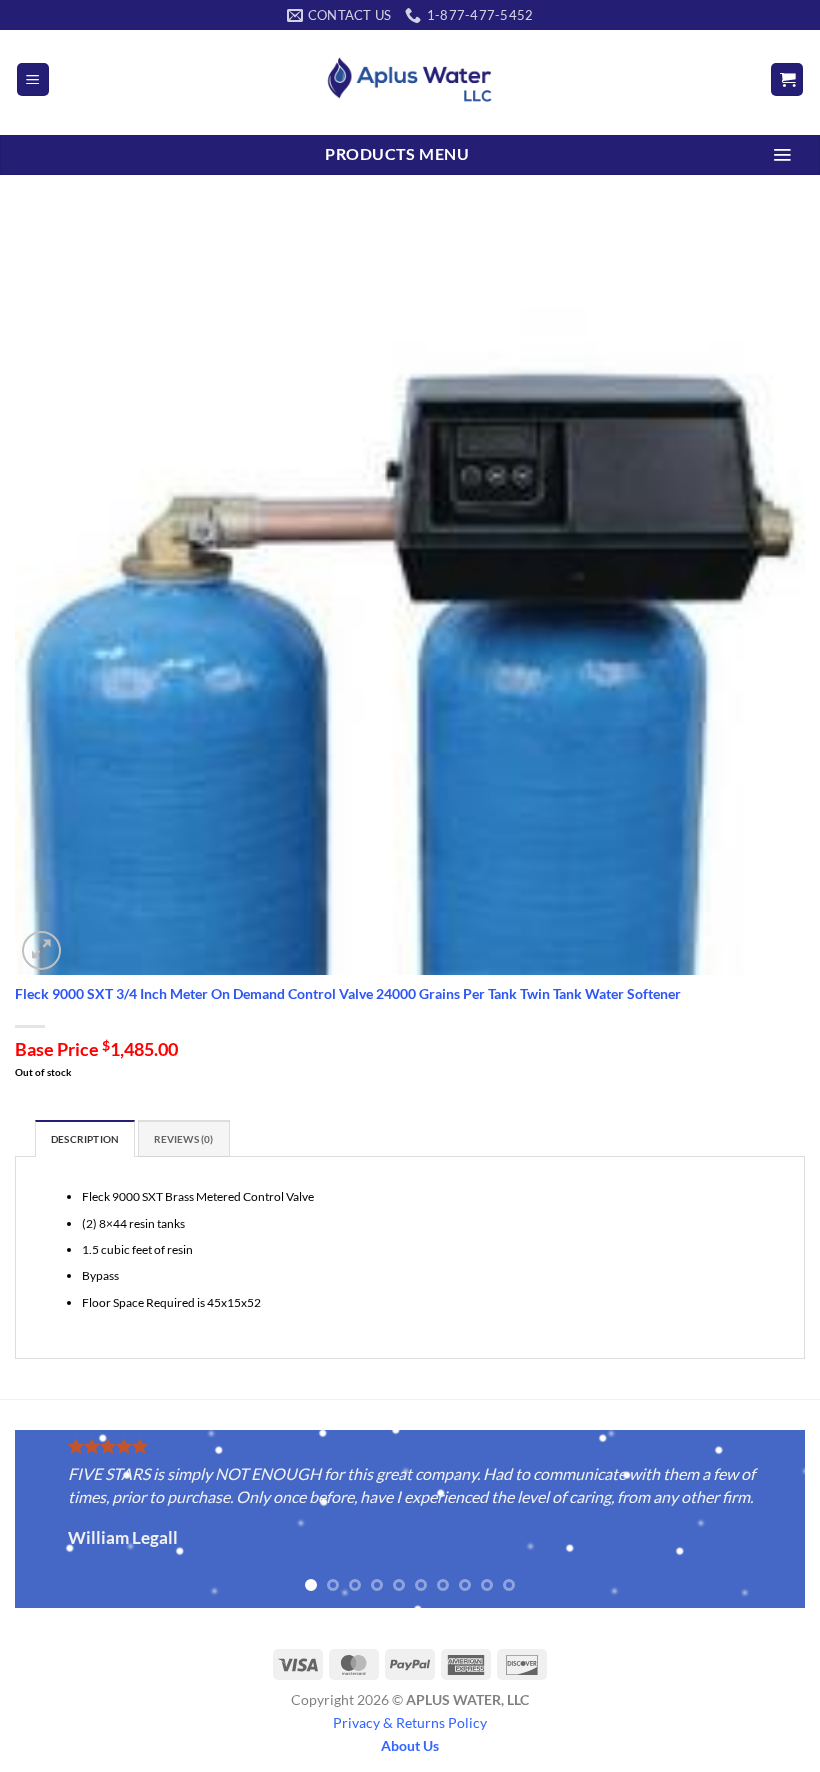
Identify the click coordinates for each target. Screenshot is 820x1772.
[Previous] (56, 1520)
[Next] (764, 1520)
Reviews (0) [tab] (184, 1139)
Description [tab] (85, 1139)
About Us (410, 1745)
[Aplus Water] (410, 79)
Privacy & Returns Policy (410, 1722)
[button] (33, 79)
